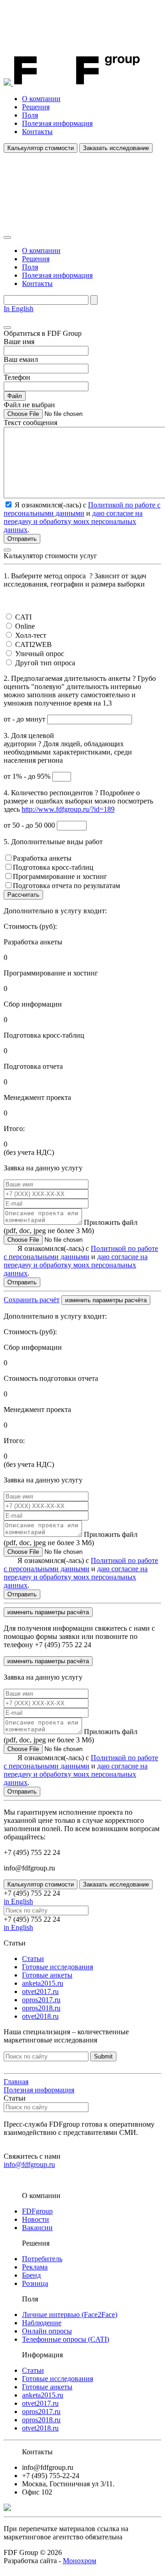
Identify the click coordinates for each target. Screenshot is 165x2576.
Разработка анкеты (42, 858)
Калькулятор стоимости (41, 148)
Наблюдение (42, 2323)
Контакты (37, 132)
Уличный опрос (40, 654)
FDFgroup (37, 2211)
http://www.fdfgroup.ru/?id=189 (68, 809)
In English (19, 309)
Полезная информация (57, 123)
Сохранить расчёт (32, 1300)
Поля (30, 115)
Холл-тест (31, 635)
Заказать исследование (116, 148)
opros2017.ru (41, 2000)
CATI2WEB (33, 644)
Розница (35, 2283)
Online (25, 626)
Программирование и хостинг (60, 876)
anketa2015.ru (43, 1983)
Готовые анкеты (47, 1975)
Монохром (80, 2561)
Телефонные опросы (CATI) (66, 2339)
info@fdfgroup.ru (29, 2164)
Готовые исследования (58, 1967)
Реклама (35, 2267)
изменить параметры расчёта (106, 1300)
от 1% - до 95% (28, 776)
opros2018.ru (41, 2008)
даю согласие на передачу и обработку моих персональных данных (73, 521)
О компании (41, 99)
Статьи (33, 1959)
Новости (36, 2219)
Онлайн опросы (47, 2331)
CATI (23, 617)
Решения (36, 107)
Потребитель (42, 2259)
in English (18, 1901)
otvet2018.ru (40, 2016)
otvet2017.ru (40, 1991)
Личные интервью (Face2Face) (70, 2315)
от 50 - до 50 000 (30, 825)
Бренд (31, 2275)
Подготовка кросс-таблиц (53, 867)
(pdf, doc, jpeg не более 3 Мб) (71, 1226)
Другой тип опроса (45, 663)
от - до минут (25, 719)
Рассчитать (23, 895)
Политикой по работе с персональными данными (82, 509)
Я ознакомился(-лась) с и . (81, 1261)
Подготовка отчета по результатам (66, 886)
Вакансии (37, 2228)
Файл (15, 396)
